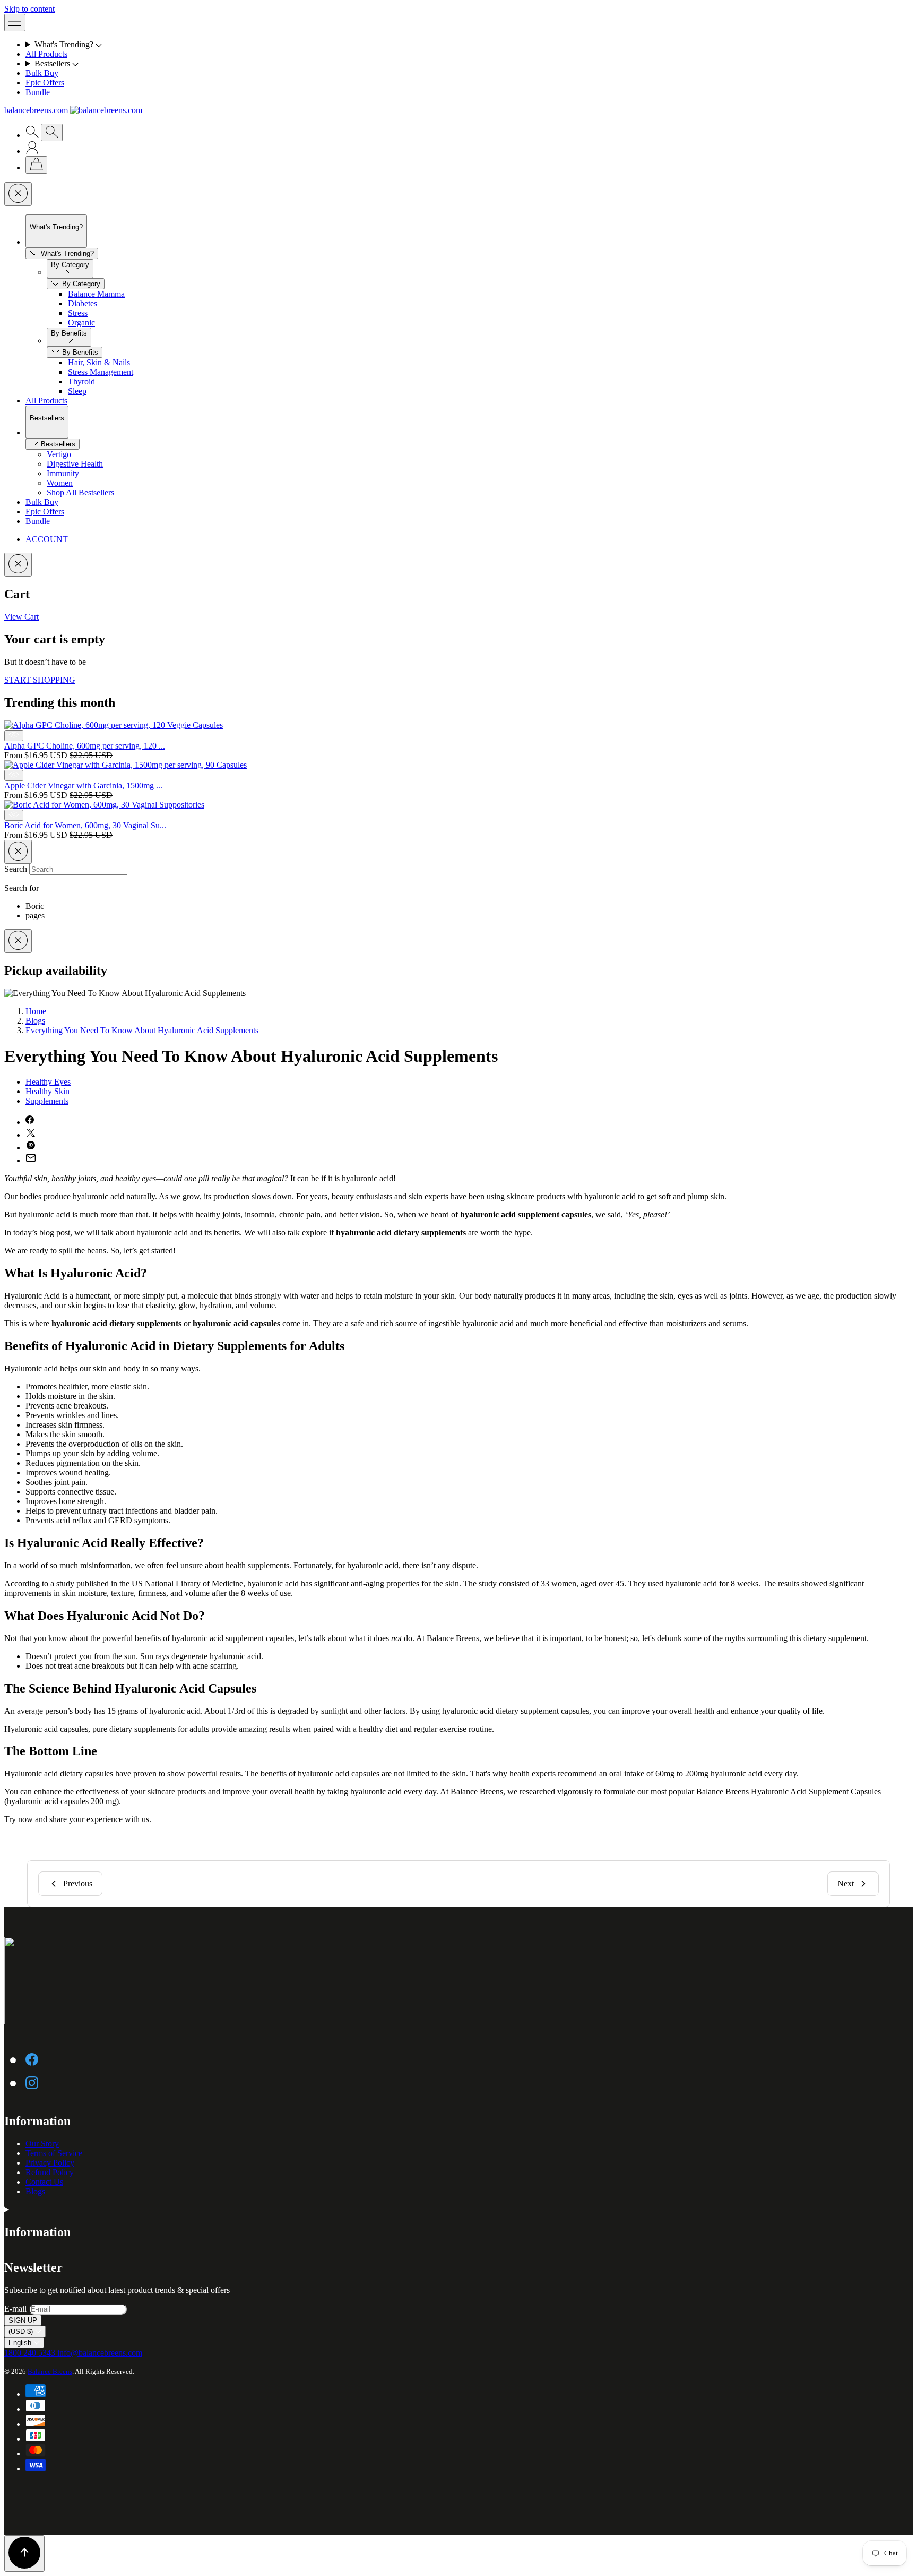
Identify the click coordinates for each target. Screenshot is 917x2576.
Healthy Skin (47, 1091)
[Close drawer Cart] (18, 565)
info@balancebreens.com (100, 2353)
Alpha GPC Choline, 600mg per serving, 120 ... (85, 746)
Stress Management (101, 372)
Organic (81, 323)
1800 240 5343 (31, 2353)
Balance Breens (50, 2371)
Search (17, 869)
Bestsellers (58, 444)
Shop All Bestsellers (80, 492)
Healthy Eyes (48, 1082)
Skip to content (29, 9)
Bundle (38, 92)
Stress (78, 313)
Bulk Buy (42, 73)
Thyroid (81, 381)
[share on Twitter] (31, 1135)
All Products (46, 54)
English (21, 2343)
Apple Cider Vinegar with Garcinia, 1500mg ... (83, 785)
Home (36, 1011)
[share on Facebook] (30, 1122)
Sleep (77, 391)
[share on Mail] (31, 1160)
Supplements (47, 1101)
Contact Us (44, 2182)
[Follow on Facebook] (32, 2059)
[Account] (32, 151)
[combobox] (78, 869)
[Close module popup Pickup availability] (18, 941)
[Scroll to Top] (24, 2553)
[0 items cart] (36, 165)
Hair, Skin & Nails (99, 362)
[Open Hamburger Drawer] (15, 23)
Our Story (42, 2144)
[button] (469, 45)
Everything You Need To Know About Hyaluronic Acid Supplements (142, 1030)
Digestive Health (75, 464)
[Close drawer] (18, 194)
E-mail (16, 2309)
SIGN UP (23, 2320)
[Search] (33, 135)
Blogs (35, 1021)
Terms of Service (54, 2153)
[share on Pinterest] (31, 1148)
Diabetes (83, 303)
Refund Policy (50, 2172)
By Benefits (80, 352)
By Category (81, 284)
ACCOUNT (47, 539)
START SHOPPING (40, 680)
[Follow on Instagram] (32, 2082)
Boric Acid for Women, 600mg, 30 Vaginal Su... (85, 825)
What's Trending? (67, 254)
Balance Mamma (96, 294)
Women (60, 483)
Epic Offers (45, 83)
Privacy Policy (50, 2163)
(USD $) (22, 2332)
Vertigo (59, 454)
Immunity (63, 473)
